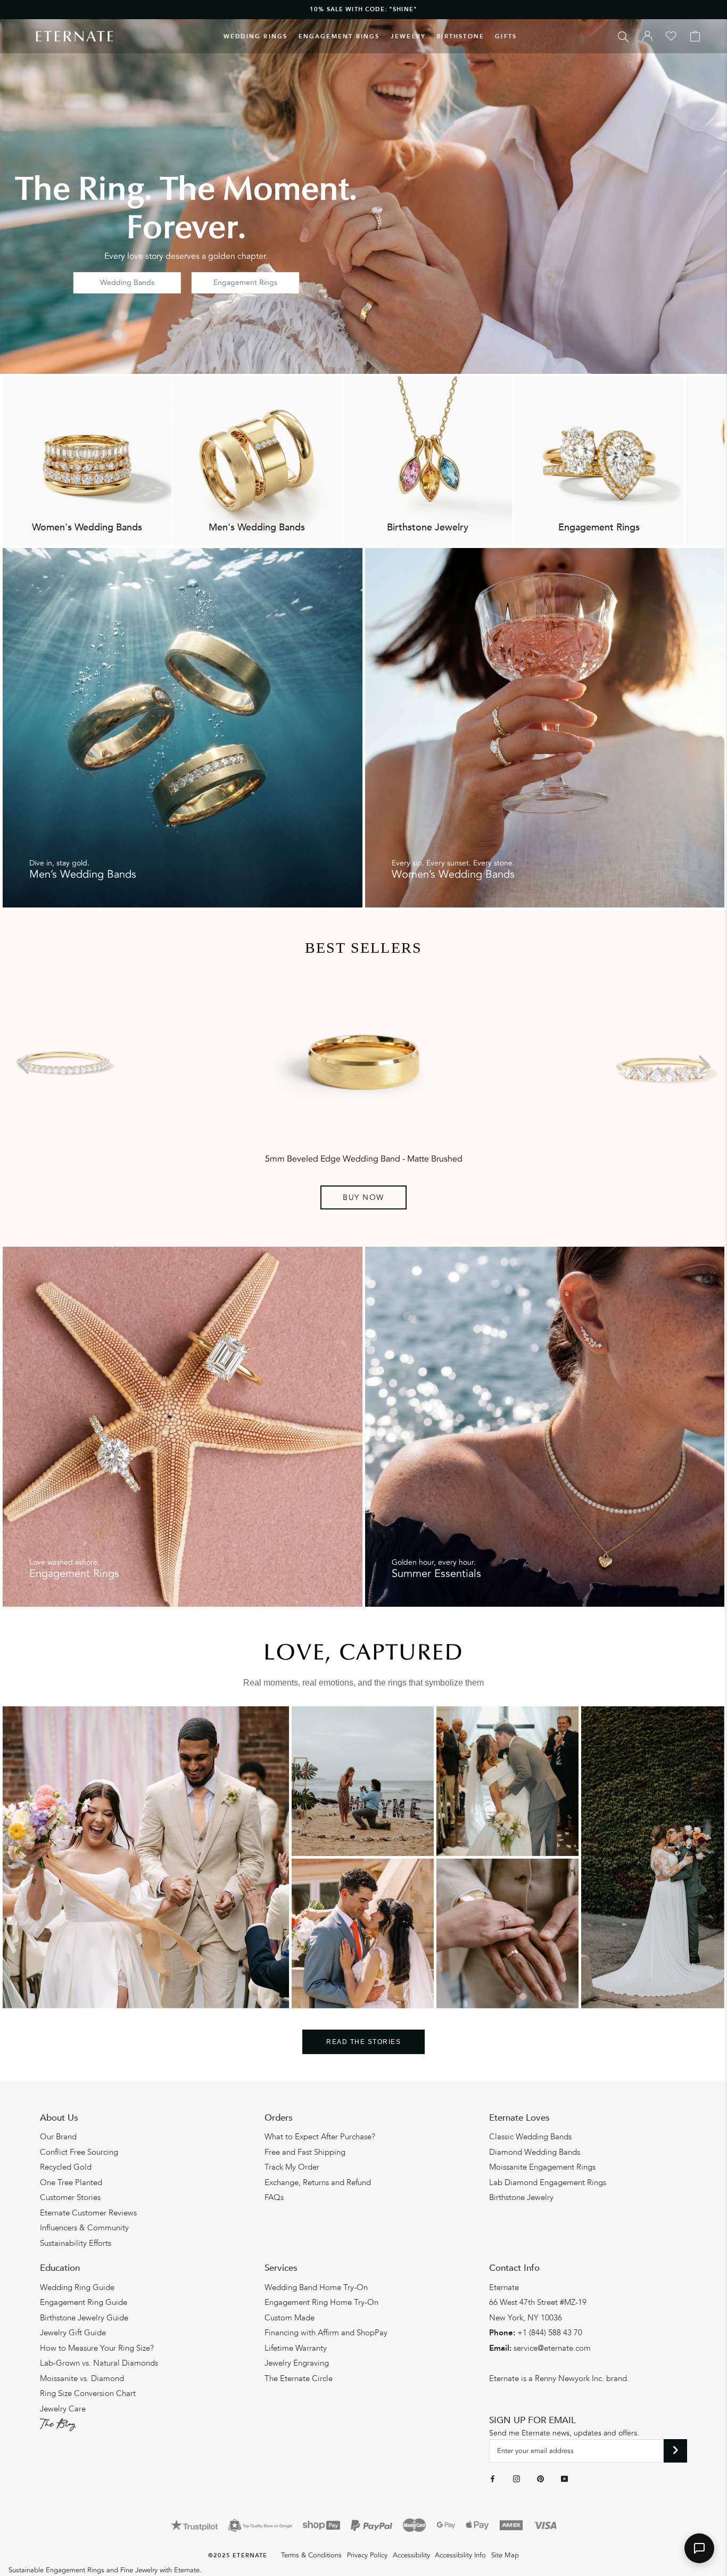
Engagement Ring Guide (84, 2302)
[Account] (647, 36)
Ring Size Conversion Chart (88, 2393)
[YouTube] (564, 2479)
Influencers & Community (84, 2228)
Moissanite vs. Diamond (82, 2378)
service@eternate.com (552, 2348)
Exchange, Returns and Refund (318, 2182)
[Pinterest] (540, 2479)
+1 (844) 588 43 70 (550, 2333)
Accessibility (411, 2555)
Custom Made (290, 2318)
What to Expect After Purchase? (320, 2137)
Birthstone (460, 36)
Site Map (505, 2555)
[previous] (25, 1064)
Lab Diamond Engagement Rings (548, 2182)
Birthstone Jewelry (521, 2197)
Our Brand (58, 2137)
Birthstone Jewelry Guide (84, 2318)
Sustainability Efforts (76, 2243)
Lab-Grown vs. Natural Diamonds (99, 2363)
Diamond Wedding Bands (535, 2152)
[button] (699, 2548)
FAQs (274, 2197)
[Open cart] (695, 36)
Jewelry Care (63, 2409)
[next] (702, 1064)
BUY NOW (363, 1197)
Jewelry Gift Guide (73, 2333)
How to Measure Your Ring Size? (97, 2348)
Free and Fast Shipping (305, 2152)
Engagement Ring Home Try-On (321, 2302)
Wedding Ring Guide (77, 2287)
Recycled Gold (66, 2167)
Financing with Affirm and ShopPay (326, 2333)
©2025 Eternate (238, 2555)
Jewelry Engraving (297, 2363)
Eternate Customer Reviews (88, 2213)
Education (60, 2268)
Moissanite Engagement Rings (542, 2167)
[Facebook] (493, 2479)
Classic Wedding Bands (530, 2137)
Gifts (506, 36)
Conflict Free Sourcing (79, 2152)
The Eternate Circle (299, 2378)
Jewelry (408, 36)
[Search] (623, 36)
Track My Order (292, 2167)
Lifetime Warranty (296, 2348)
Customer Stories (70, 2197)
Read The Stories (363, 2042)
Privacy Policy (367, 2555)
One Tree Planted (71, 2182)
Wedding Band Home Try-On (316, 2287)
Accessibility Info (460, 2555)
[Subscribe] (676, 2451)
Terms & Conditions (311, 2555)
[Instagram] (517, 2479)
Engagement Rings (339, 36)
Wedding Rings (256, 36)
